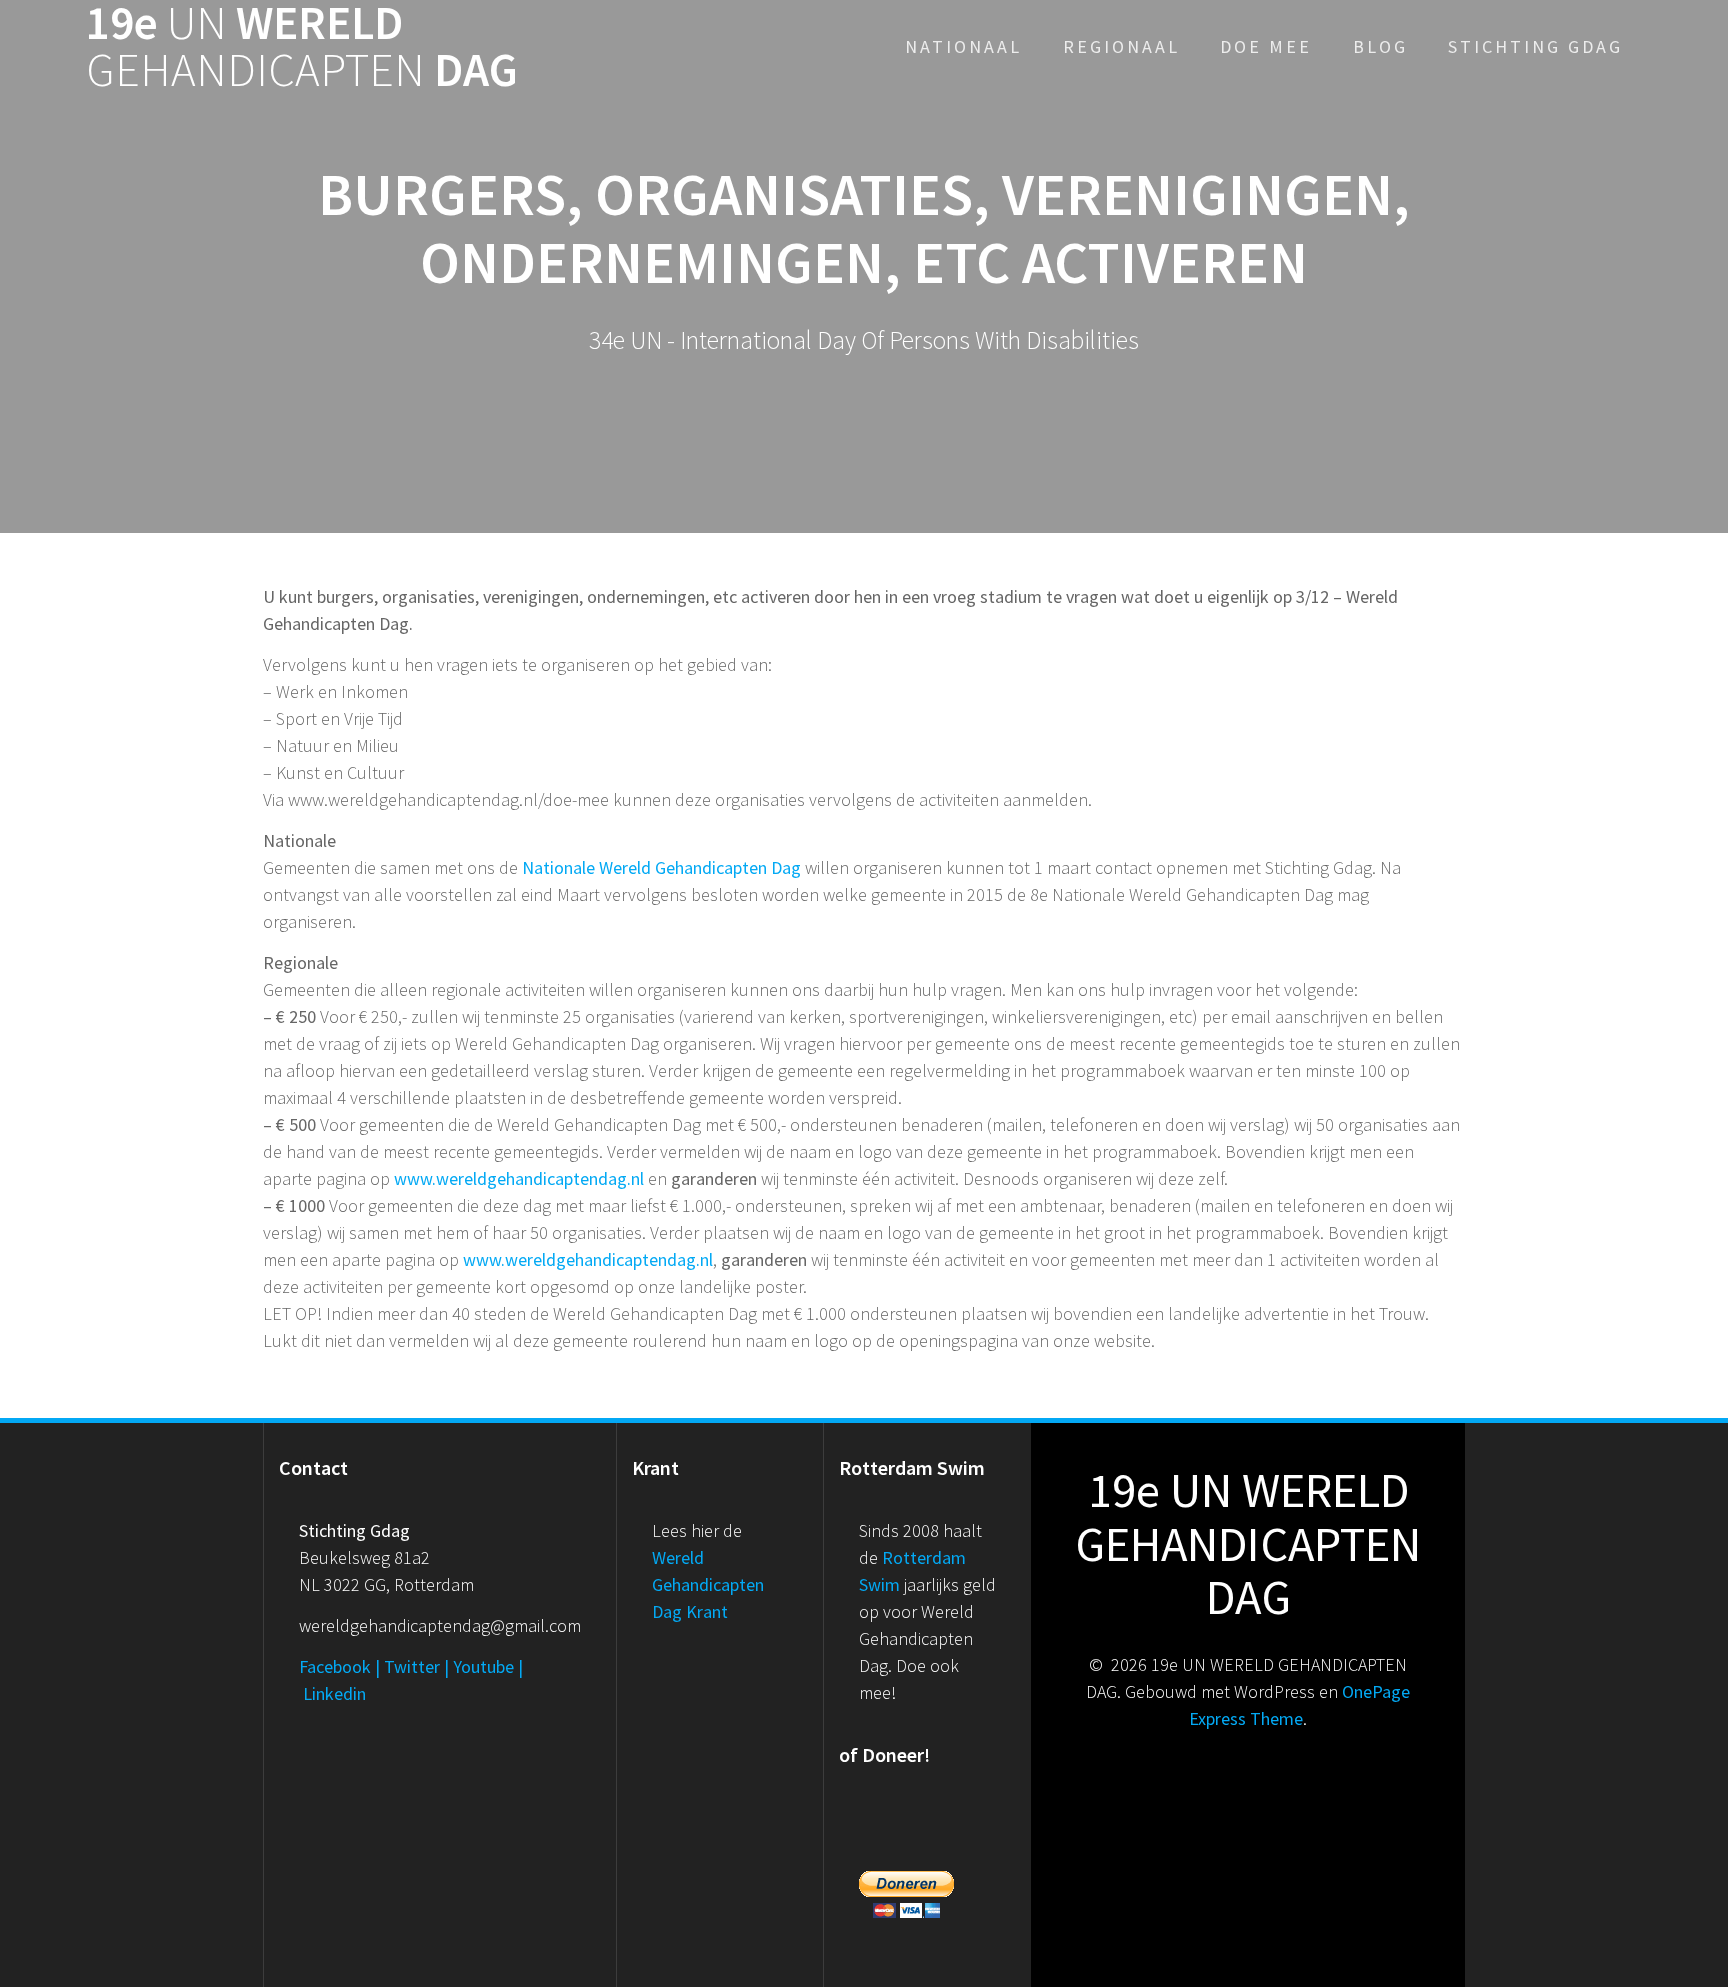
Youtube (483, 1666)
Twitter (412, 1666)
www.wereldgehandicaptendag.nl (519, 1178)
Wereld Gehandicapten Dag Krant (708, 1584)
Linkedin (334, 1693)
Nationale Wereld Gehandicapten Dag (661, 867)
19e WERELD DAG (302, 47)
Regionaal (1121, 46)
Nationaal (963, 46)
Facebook (335, 1666)
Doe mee (1266, 46)
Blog (1380, 46)
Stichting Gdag (1535, 46)
